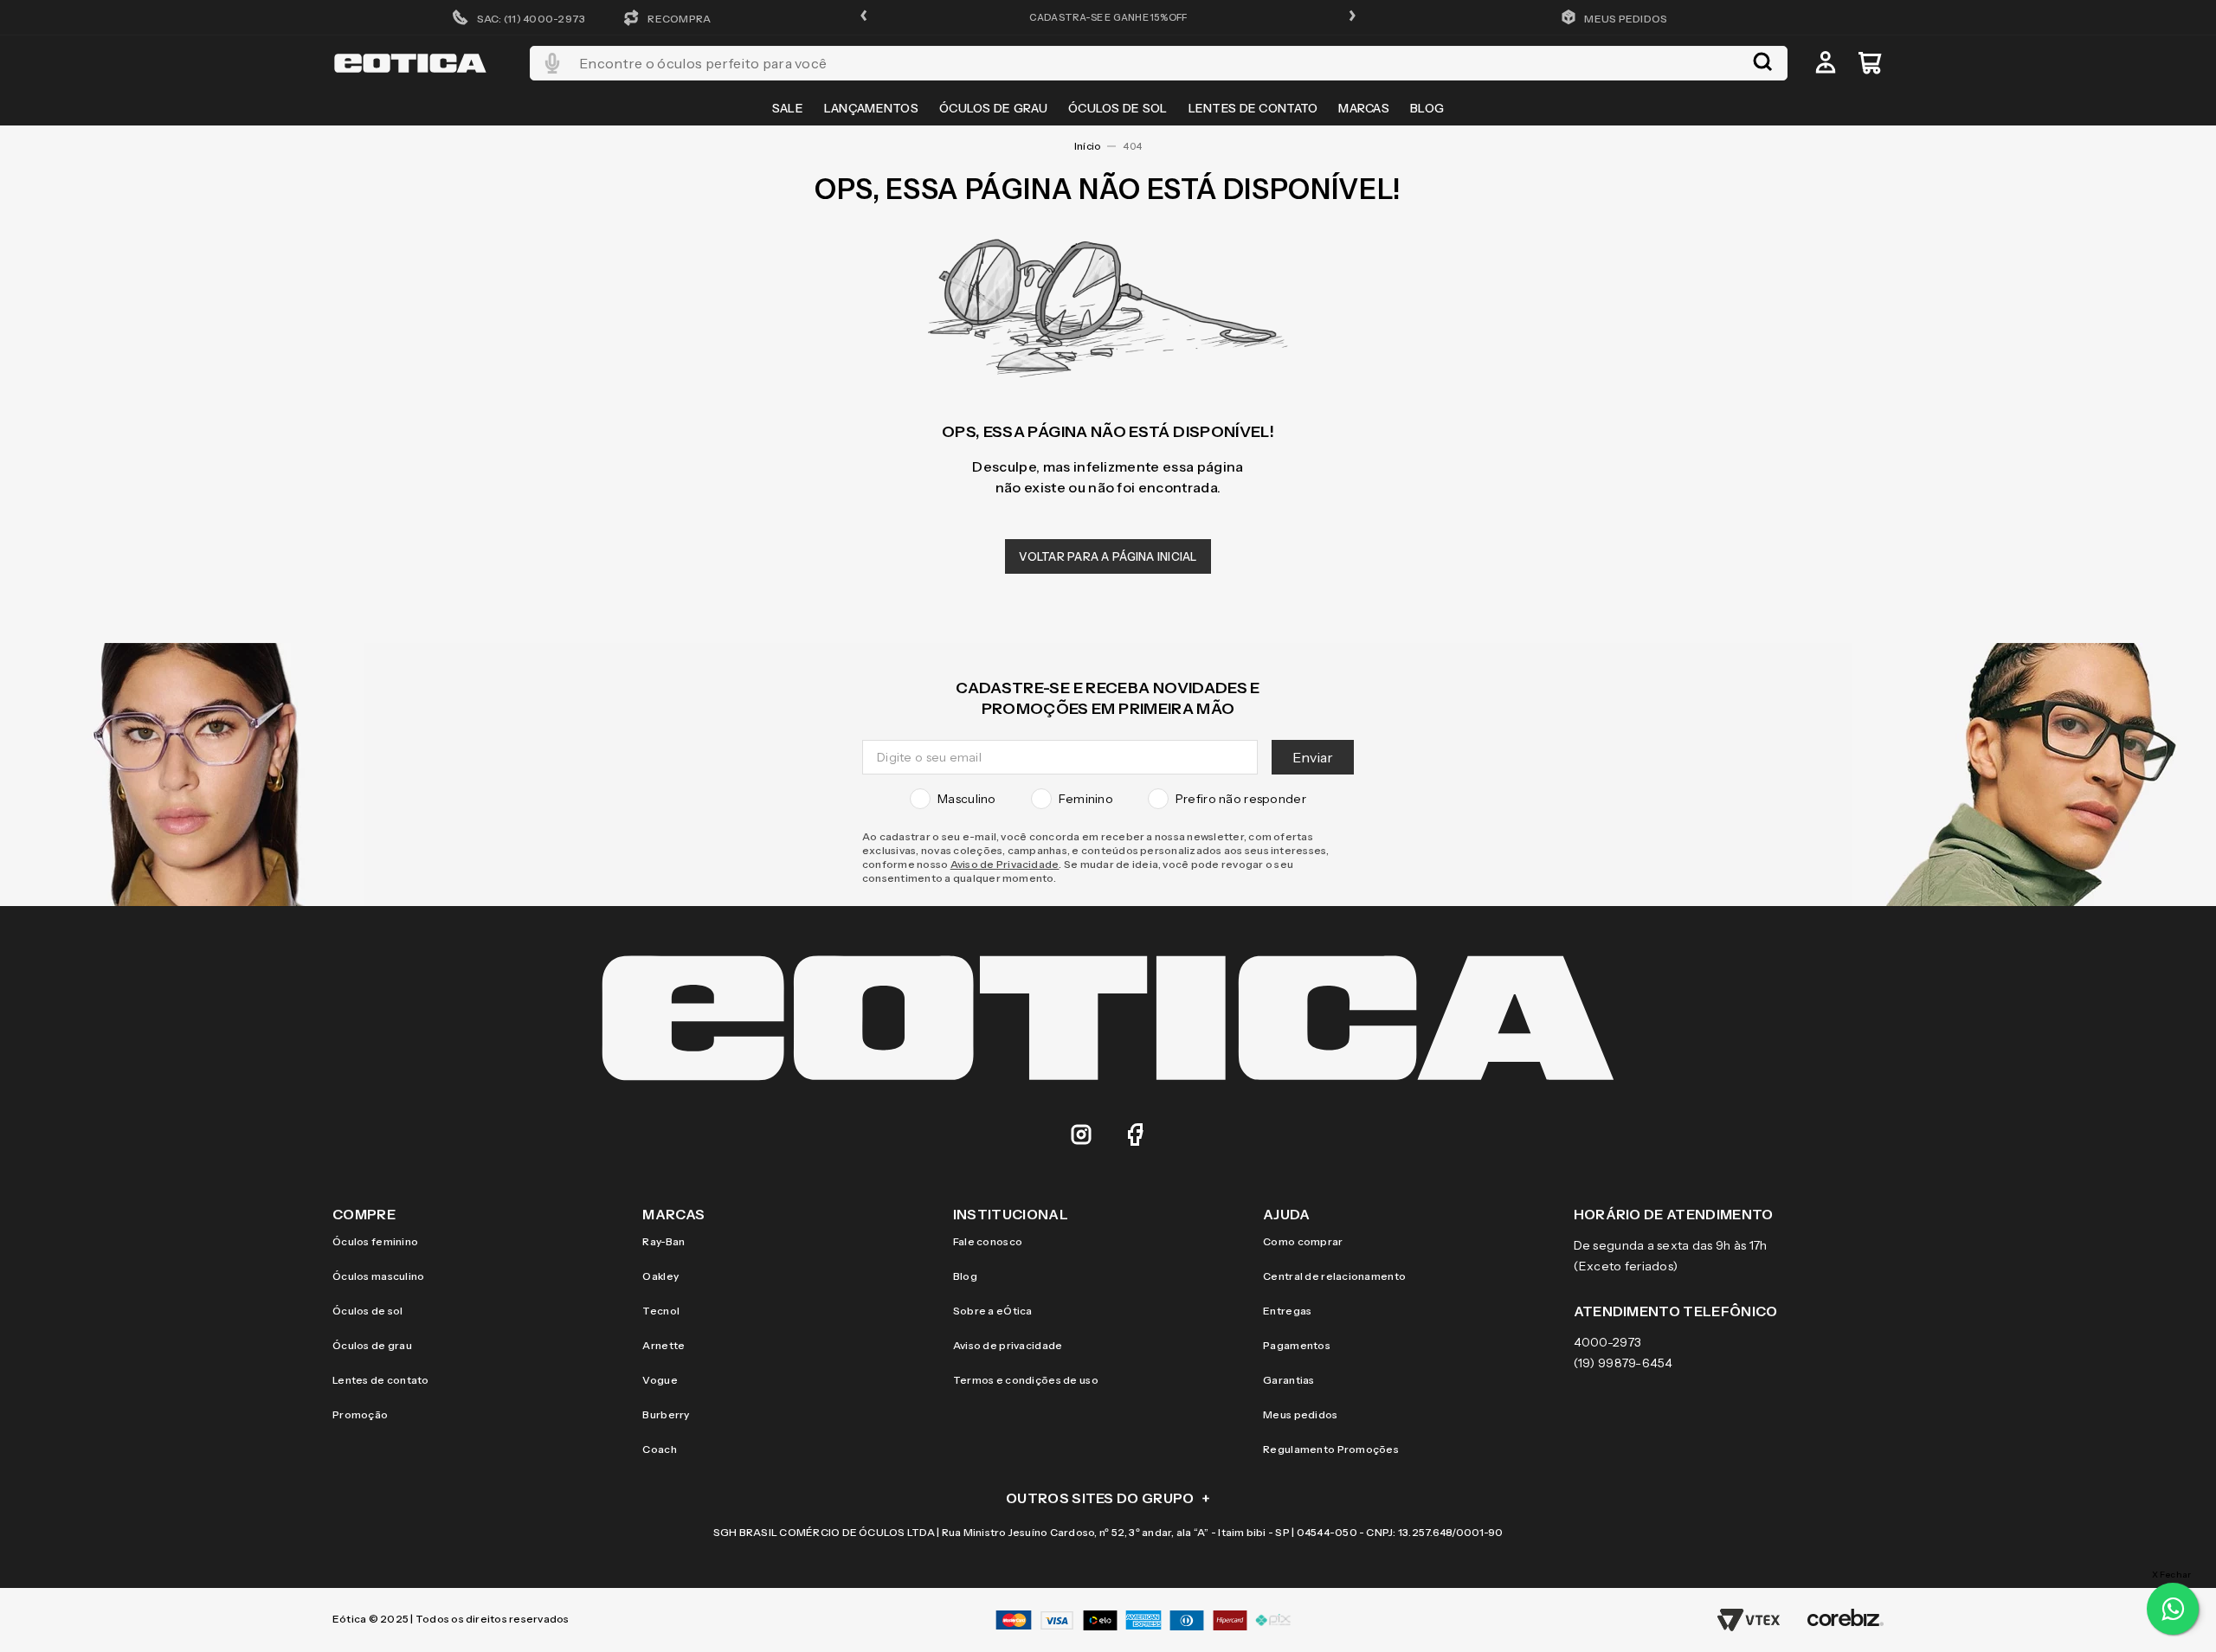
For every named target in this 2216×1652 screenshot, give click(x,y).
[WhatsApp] (2173, 1609)
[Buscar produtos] (1762, 63)
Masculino (967, 799)
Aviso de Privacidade (1005, 864)
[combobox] (1159, 63)
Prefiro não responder (1241, 799)
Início (1087, 146)
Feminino (1086, 799)
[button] (864, 17)
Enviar (1313, 757)
